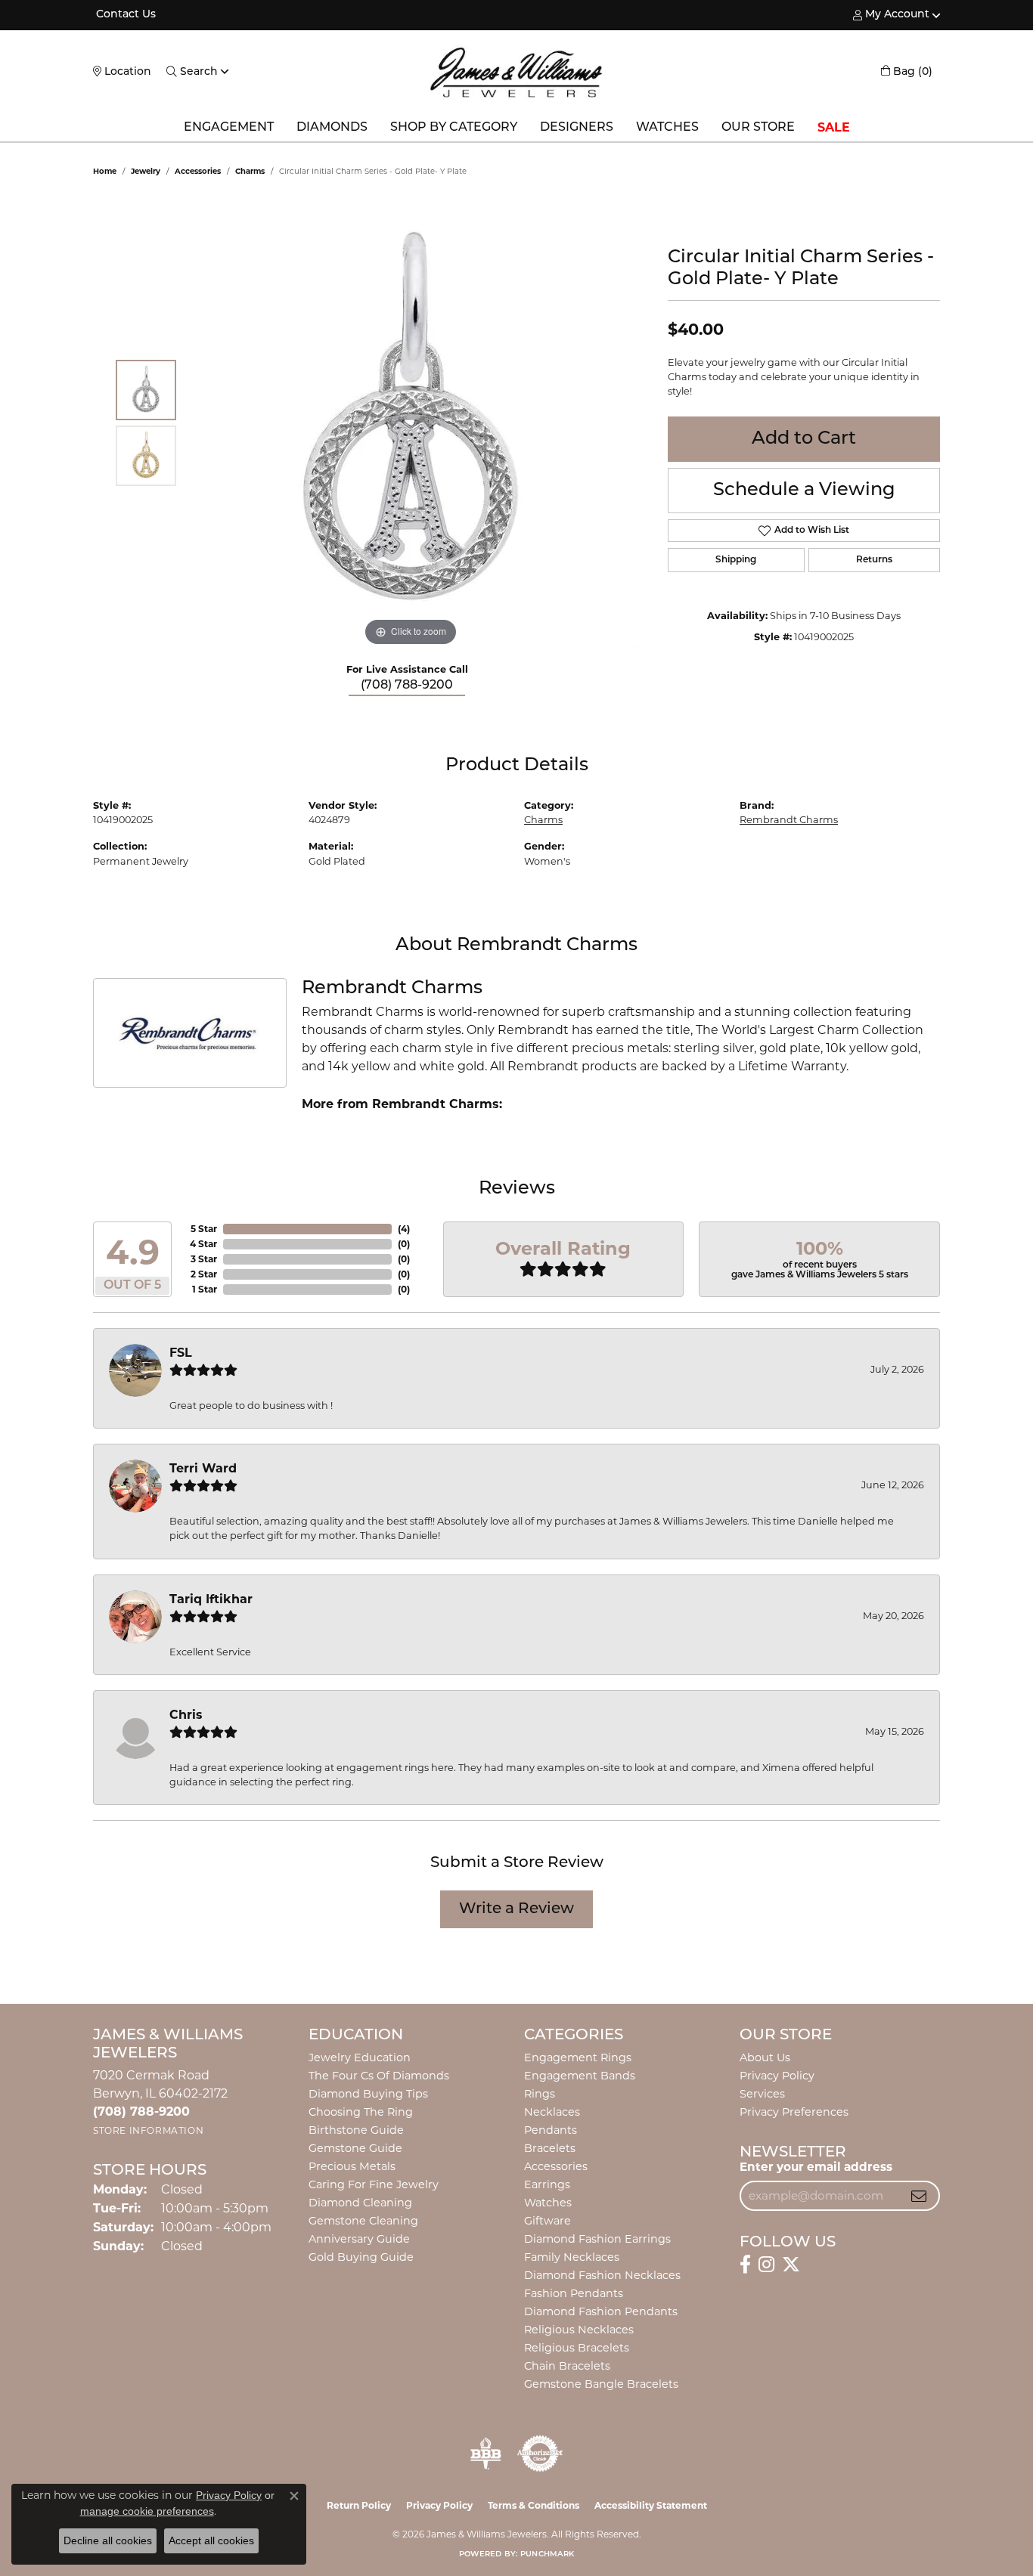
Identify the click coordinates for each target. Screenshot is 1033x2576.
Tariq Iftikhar (211, 1599)
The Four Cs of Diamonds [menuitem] (379, 2076)
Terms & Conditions (534, 2505)
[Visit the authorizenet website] (540, 2454)
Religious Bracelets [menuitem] (577, 2348)
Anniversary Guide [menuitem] (359, 2239)
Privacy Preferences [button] (794, 2112)
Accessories (198, 171)
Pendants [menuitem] (551, 2130)
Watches (667, 128)
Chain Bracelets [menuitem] (567, 2366)
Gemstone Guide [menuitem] (355, 2148)
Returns (874, 560)
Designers (577, 128)
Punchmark (547, 2554)
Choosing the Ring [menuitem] (361, 2112)
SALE (834, 127)
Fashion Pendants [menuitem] (574, 2293)
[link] (124, 15)
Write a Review (516, 1909)
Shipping (736, 560)
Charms (250, 171)
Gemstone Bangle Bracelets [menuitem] (601, 2384)
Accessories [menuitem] (556, 2166)
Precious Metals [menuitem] (352, 2166)
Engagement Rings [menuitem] (578, 2057)
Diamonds (332, 128)
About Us (765, 2057)
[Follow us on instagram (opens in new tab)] (766, 2265)
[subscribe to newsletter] (919, 2196)
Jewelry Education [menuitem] (360, 2057)
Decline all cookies (108, 2540)
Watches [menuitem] (548, 2203)
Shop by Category (454, 128)
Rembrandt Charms (789, 820)
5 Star (204, 1229)
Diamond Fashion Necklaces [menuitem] (602, 2275)
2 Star (204, 1274)
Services (762, 2094)
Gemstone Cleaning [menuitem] (363, 2221)
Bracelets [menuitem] (550, 2148)
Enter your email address (816, 2167)
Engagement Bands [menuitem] (580, 2076)
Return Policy (359, 2505)
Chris (186, 1715)
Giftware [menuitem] (548, 2221)
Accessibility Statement (651, 2505)
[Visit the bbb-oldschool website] (485, 2454)
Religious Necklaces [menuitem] (579, 2330)
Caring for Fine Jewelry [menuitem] (374, 2184)
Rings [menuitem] (540, 2094)
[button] (891, 15)
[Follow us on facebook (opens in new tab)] (745, 2265)
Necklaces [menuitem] (552, 2112)
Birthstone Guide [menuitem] (356, 2130)
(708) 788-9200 (407, 686)
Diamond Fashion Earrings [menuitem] (597, 2239)
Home (105, 171)
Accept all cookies (211, 2540)
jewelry (146, 171)
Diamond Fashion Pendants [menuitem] (601, 2311)
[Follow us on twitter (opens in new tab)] (791, 2265)
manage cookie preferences (147, 2511)
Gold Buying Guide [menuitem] (361, 2257)
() (404, 1229)
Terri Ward (203, 1468)
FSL (181, 1353)
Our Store (758, 128)
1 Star (205, 1289)
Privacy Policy (777, 2076)
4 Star (203, 1244)
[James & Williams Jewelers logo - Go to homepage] (516, 72)
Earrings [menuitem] (547, 2184)
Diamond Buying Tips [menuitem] (368, 2094)
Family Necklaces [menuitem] (572, 2257)
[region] (411, 423)
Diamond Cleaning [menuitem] (360, 2203)
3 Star (204, 1259)
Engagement (229, 128)
